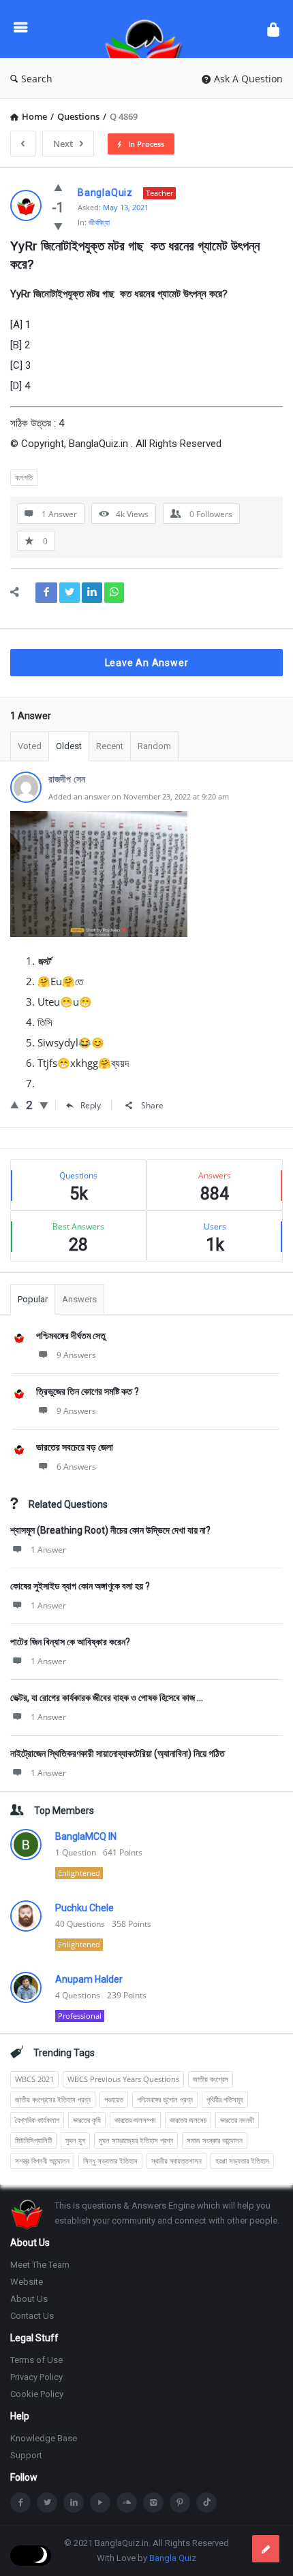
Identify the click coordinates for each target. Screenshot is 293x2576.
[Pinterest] (180, 2503)
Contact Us (32, 2316)
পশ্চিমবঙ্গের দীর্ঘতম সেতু (71, 1336)
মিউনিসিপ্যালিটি (33, 2140)
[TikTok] (206, 2503)
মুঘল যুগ (75, 2140)
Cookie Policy (37, 2394)
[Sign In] (273, 29)
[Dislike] (58, 226)
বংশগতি (24, 477)
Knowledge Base (44, 2438)
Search (37, 79)
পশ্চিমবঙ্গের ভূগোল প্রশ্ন (165, 2099)
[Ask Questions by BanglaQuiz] (147, 29)
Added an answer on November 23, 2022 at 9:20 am (139, 796)
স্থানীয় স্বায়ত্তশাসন (176, 2161)
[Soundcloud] (127, 2503)
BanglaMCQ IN (86, 1836)
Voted (30, 746)
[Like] (58, 187)
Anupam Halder (89, 1979)
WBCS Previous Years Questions (123, 2079)
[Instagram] (153, 2503)
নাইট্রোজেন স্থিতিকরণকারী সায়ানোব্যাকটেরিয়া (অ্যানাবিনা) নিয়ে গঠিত (118, 1753)
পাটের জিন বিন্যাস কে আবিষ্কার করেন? (70, 1642)
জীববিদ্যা (99, 222)
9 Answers (76, 1355)
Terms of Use (36, 2360)
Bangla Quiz (173, 2558)
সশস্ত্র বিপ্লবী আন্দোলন (42, 2161)
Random (154, 746)
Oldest (69, 746)
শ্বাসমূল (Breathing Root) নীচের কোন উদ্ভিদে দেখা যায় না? (110, 1530)
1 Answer (48, 1550)
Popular (33, 1299)
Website (27, 2282)
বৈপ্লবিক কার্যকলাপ (37, 2120)
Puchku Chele (84, 1908)
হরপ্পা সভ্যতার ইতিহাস (242, 2161)
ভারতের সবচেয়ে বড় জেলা (75, 1447)
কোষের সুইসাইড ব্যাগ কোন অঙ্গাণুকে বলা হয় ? (80, 1586)
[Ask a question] (266, 2549)
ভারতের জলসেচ (188, 2120)
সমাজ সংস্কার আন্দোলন (215, 2140)
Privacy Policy (36, 2377)
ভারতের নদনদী (237, 2120)
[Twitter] (47, 2503)
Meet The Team (40, 2265)
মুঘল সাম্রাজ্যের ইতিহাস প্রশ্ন (136, 2140)
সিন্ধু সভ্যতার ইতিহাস (110, 2161)
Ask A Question (248, 79)
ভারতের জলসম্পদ (135, 2120)
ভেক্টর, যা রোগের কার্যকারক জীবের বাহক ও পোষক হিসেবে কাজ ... (107, 1698)
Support (26, 2455)
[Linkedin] (74, 2503)
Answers (79, 1299)
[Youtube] (100, 2503)
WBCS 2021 (34, 2079)
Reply (91, 1105)
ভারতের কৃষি (87, 2120)
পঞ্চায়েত (114, 2099)
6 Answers (76, 1467)
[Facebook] (20, 2503)
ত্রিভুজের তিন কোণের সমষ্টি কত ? (88, 1391)
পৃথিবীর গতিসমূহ (225, 2099)
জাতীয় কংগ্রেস (211, 2079)
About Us (29, 2299)
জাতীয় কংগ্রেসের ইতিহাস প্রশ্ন (53, 2099)
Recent (110, 746)
